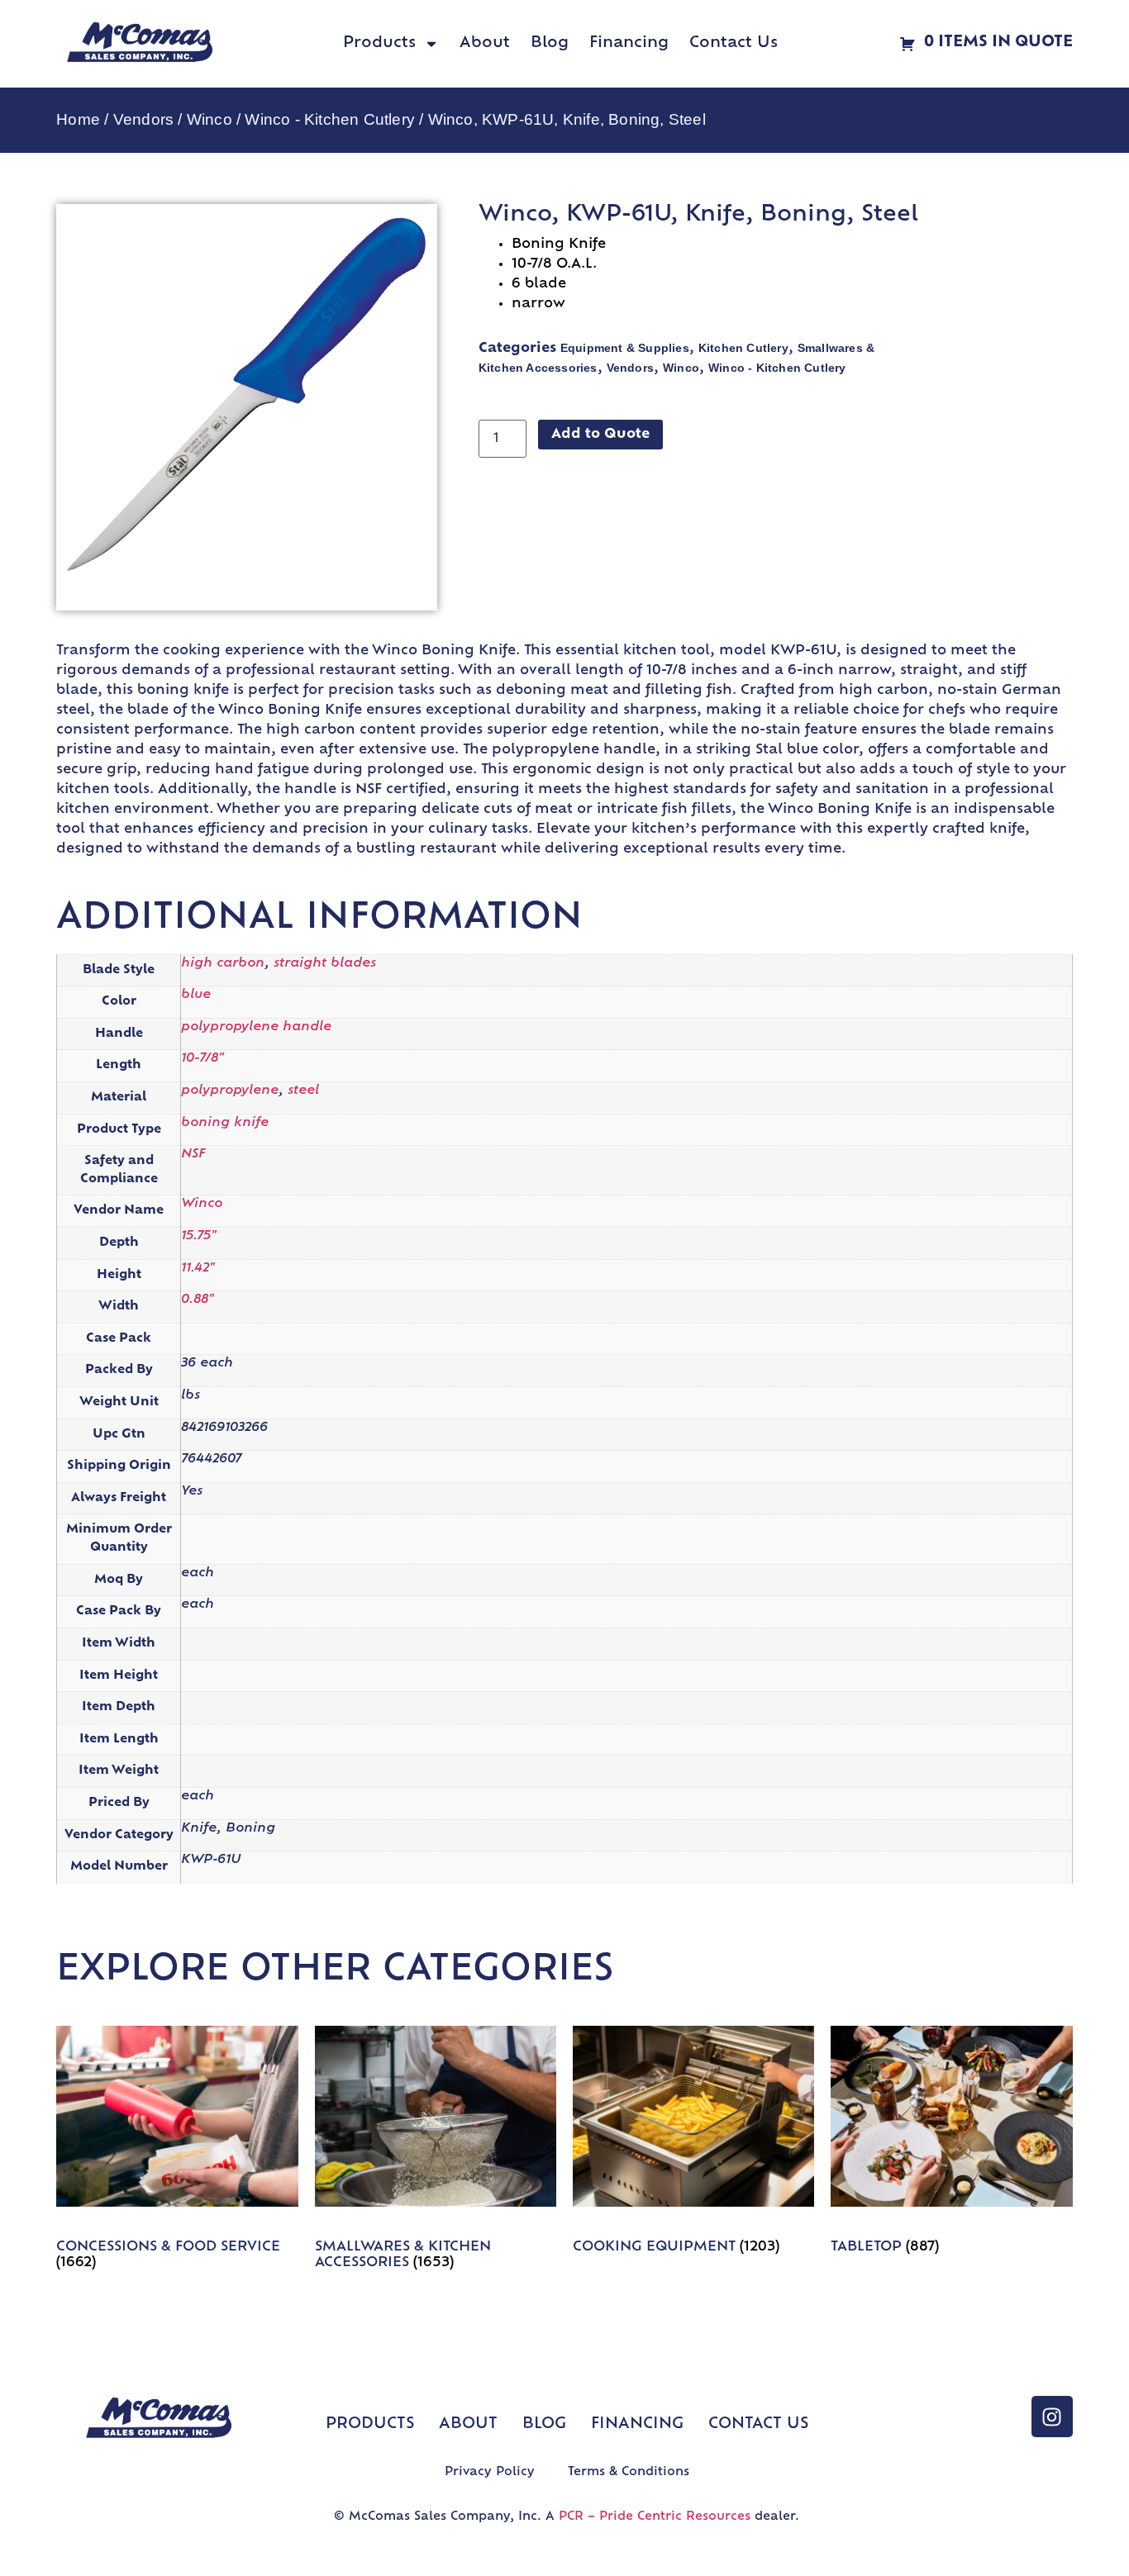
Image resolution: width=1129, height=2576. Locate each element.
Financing (629, 44)
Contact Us (734, 44)
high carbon (223, 964)
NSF (193, 1155)
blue (196, 995)
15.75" (199, 1236)
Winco (210, 119)
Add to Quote (600, 435)
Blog (550, 44)
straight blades (325, 964)
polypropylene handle (256, 1027)
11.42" (198, 1269)
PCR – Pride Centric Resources (655, 2517)
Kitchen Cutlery (743, 348)
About (485, 44)
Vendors (143, 119)
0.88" (198, 1300)
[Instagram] (1052, 2417)
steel (303, 1091)
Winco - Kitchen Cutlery (330, 119)
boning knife (225, 1123)
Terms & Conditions (629, 2472)
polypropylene (230, 1091)
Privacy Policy (490, 2472)
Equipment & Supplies (625, 348)
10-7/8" (202, 1059)
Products (379, 44)
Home (78, 119)
